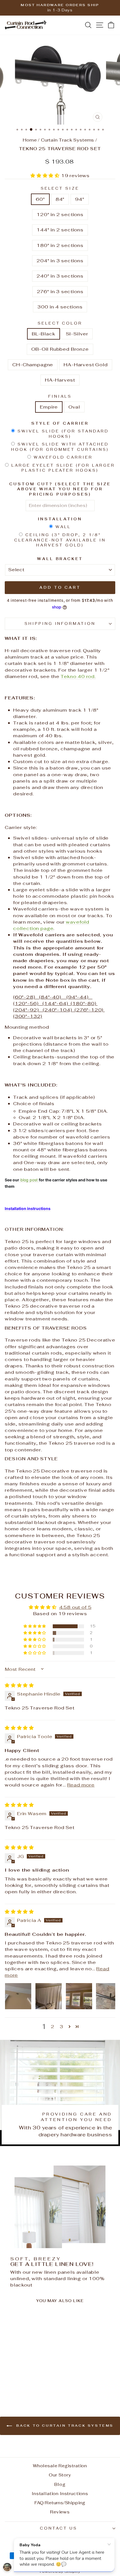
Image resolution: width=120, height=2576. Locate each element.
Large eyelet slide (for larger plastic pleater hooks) (63, 468)
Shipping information (60, 624)
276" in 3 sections (60, 291)
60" (40, 199)
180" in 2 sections (60, 245)
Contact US (59, 2528)
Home (30, 140)
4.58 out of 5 (75, 1607)
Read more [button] (81, 1785)
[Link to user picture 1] (18, 1996)
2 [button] (53, 2026)
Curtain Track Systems (68, 140)
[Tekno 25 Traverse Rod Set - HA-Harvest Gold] (35, 2384)
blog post (29, 1180)
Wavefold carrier (63, 457)
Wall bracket (60, 559)
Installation (60, 519)
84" (60, 199)
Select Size (60, 188)
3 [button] (62, 2026)
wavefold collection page (51, 925)
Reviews (60, 2512)
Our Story (60, 2475)
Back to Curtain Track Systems (64, 2426)
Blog (60, 2484)
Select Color (60, 323)
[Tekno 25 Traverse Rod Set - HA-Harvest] (42, 2384)
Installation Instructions (60, 2494)
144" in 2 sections (60, 230)
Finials (60, 396)
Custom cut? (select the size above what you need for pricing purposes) (60, 489)
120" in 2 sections (60, 214)
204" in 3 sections (60, 261)
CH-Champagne (33, 365)
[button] (46, 175)
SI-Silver (77, 334)
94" (80, 199)
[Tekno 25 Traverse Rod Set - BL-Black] (10, 2384)
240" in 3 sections (60, 276)
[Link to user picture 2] (49, 1996)
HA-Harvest (60, 380)
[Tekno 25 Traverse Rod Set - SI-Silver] (16, 2384)
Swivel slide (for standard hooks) (63, 434)
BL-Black (44, 334)
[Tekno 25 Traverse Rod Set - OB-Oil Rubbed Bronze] (22, 2384)
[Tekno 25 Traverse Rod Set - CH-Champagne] (29, 2384)
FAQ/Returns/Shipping (60, 2503)
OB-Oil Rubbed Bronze (60, 349)
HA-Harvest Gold (86, 365)
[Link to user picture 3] (79, 1996)
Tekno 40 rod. (78, 676)
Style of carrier (60, 423)
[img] (19, 1685)
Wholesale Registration (60, 2466)
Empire (49, 407)
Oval (74, 407)
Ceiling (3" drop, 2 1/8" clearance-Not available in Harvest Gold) (60, 540)
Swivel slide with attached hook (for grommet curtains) (60, 447)
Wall (63, 527)
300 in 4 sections (60, 307)
